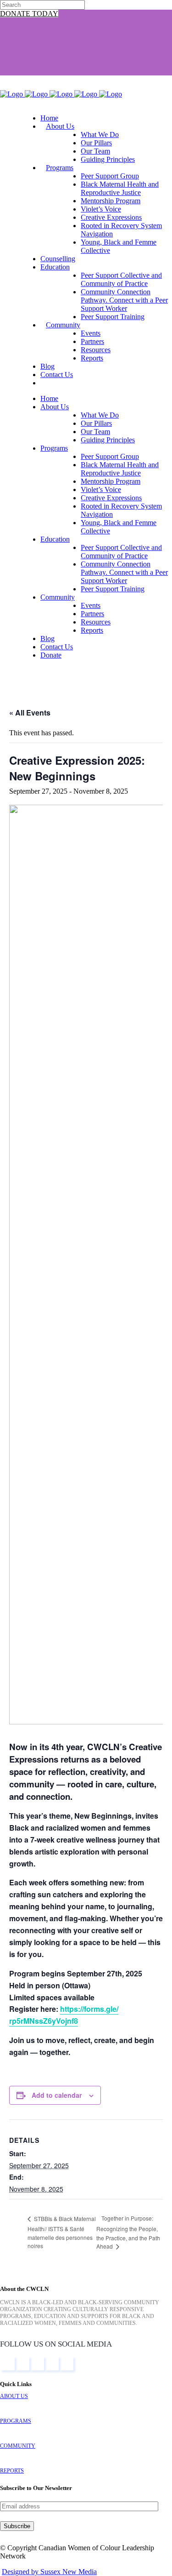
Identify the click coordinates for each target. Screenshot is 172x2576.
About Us (14, 2396)
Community (18, 2446)
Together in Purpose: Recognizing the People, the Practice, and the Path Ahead (128, 2232)
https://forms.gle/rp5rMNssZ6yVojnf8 (64, 2015)
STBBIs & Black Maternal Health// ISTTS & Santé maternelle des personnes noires (62, 2232)
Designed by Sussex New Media (49, 2572)
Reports (12, 2471)
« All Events (30, 713)
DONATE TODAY (29, 14)
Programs (16, 2421)
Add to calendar (57, 2095)
